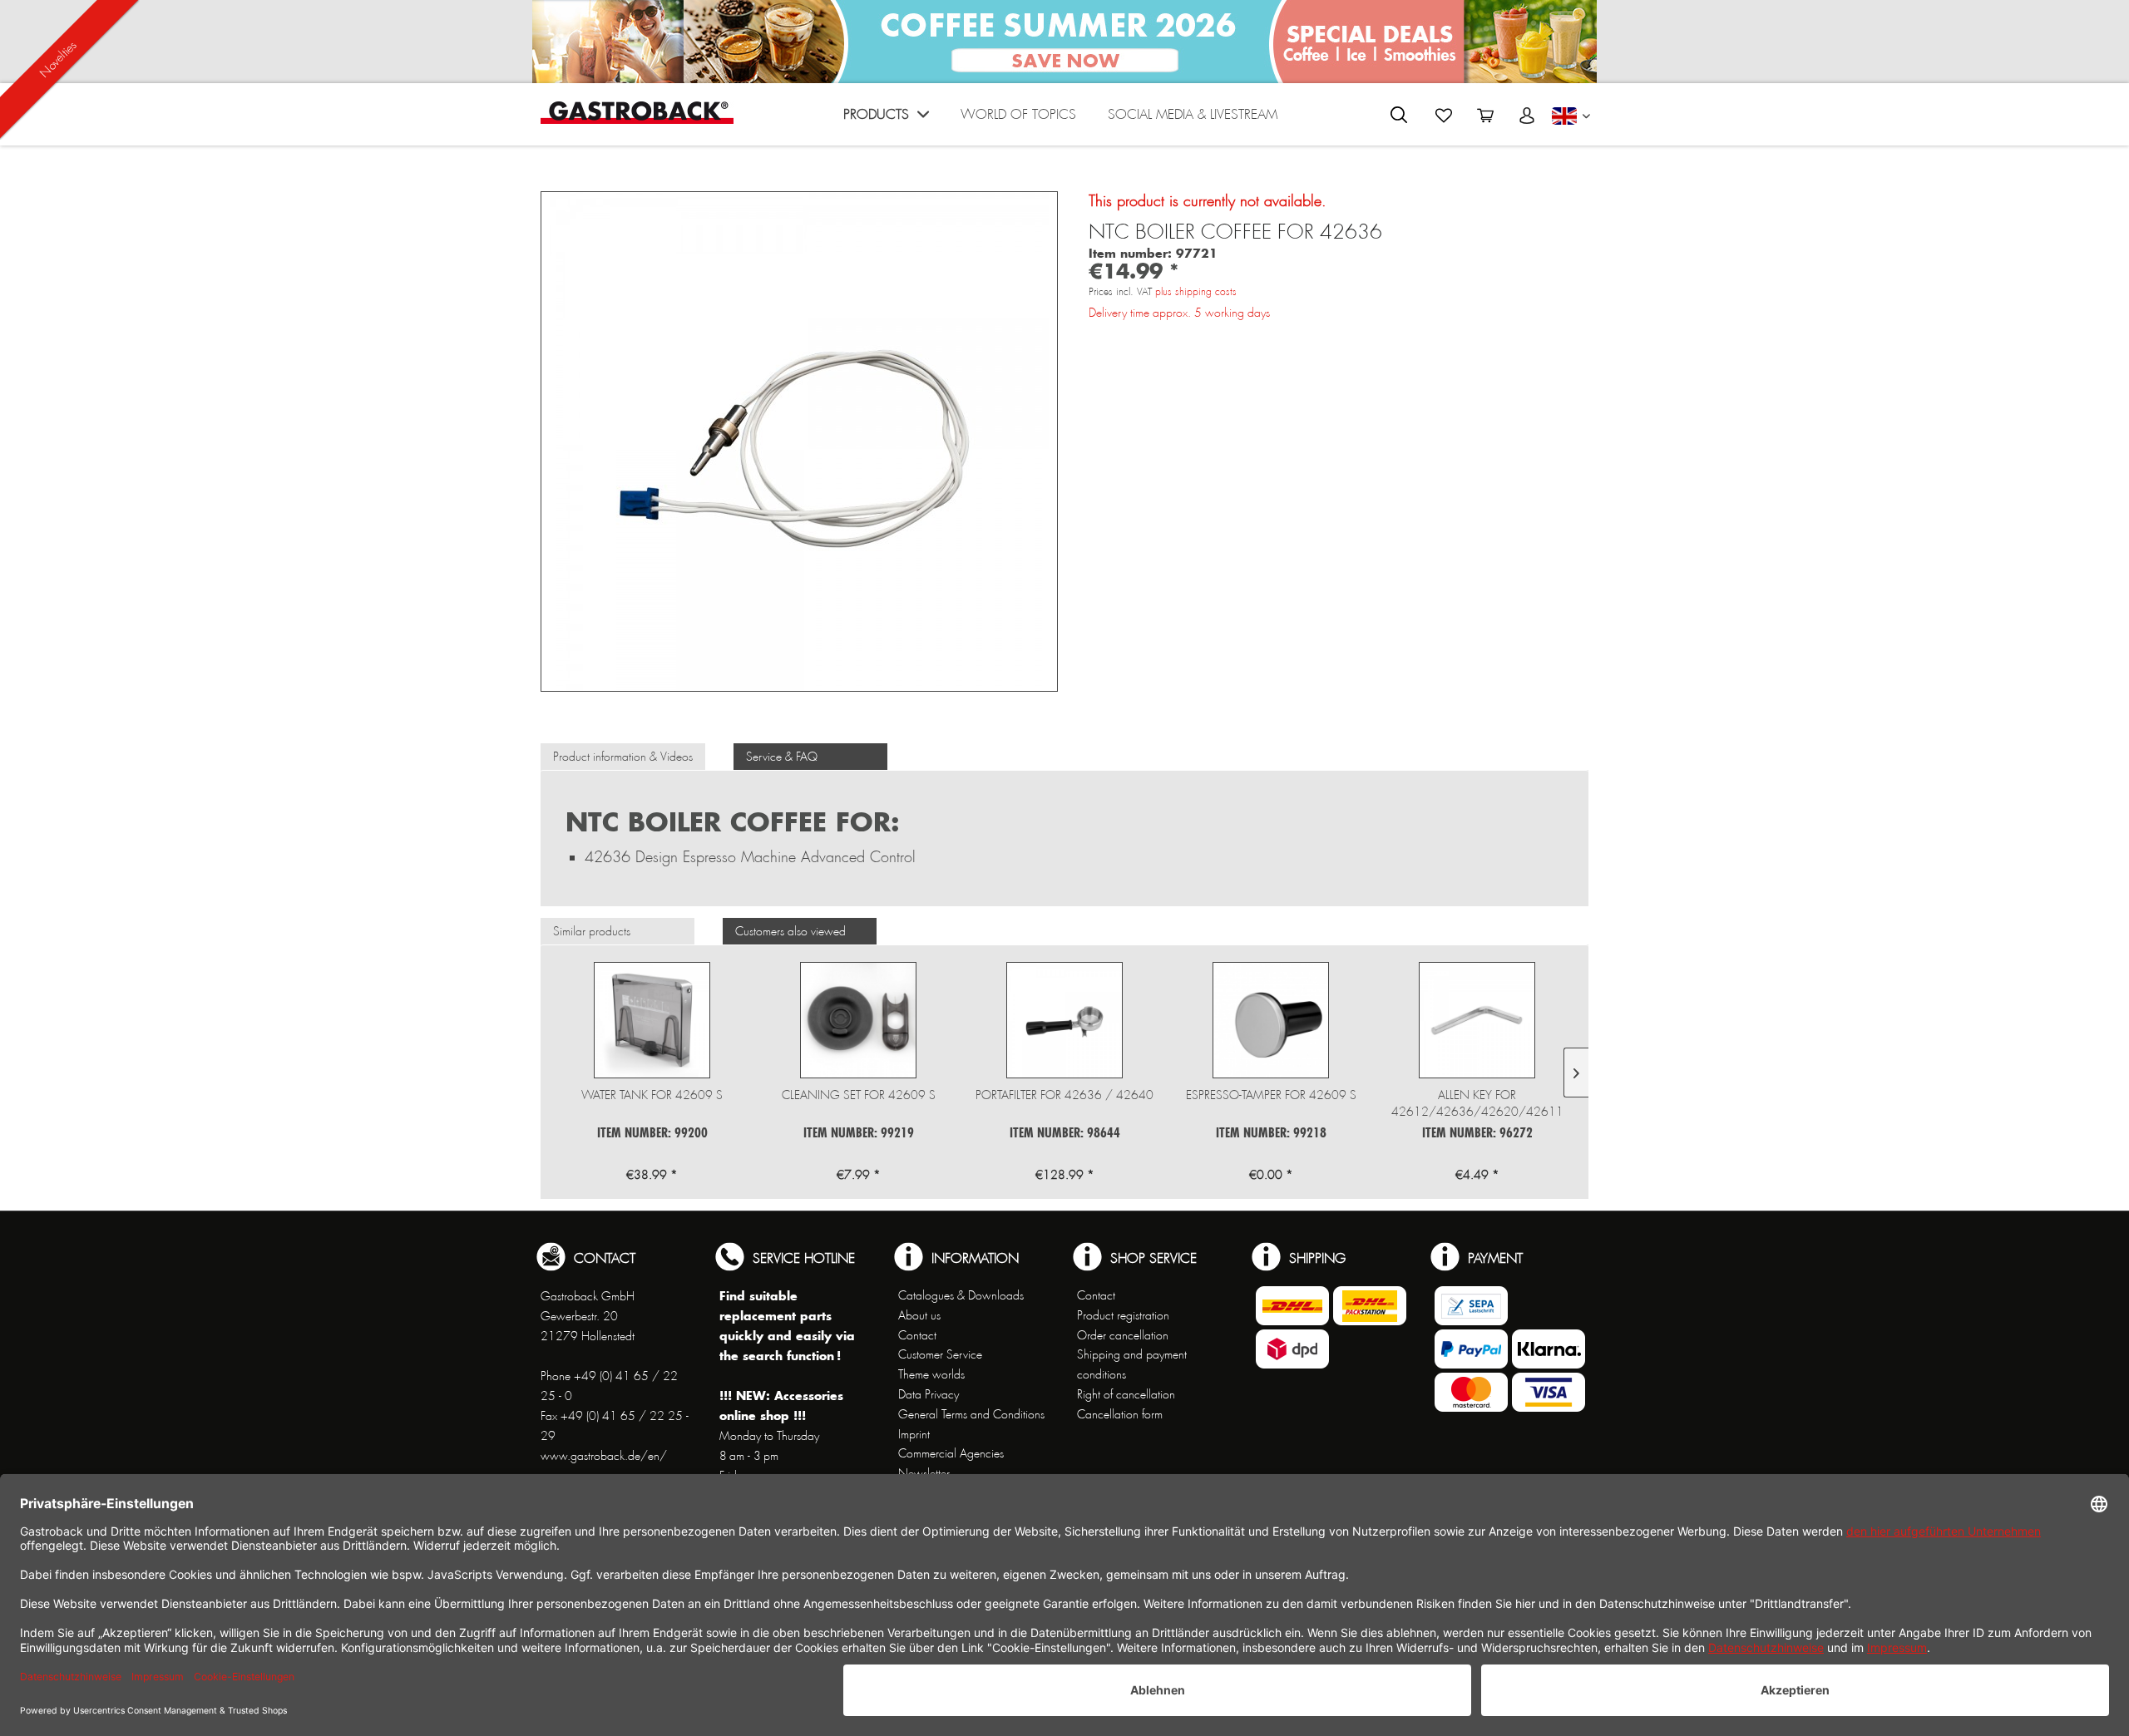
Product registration (1123, 1315)
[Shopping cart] (1485, 116)
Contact (917, 1335)
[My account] (1527, 116)
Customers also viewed (790, 931)
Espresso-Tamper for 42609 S (1271, 1095)
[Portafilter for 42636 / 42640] (1064, 1020)
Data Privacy (929, 1394)
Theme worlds (931, 1374)
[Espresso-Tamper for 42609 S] (1271, 1020)
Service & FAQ (782, 757)
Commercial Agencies (951, 1453)
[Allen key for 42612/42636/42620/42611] (1477, 1020)
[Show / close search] (1399, 115)
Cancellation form (1120, 1414)
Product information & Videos (623, 757)
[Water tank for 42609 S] (652, 1020)
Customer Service (940, 1354)
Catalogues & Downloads (961, 1295)
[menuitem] (886, 118)
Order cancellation (1123, 1335)
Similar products (592, 931)
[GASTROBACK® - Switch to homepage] (637, 113)
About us (919, 1315)
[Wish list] (1444, 116)
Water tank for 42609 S (652, 1095)
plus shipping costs (1196, 292)
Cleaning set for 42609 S (859, 1095)
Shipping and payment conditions (1132, 1364)
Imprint (914, 1434)
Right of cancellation (1126, 1394)
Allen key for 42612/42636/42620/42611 (1477, 1103)
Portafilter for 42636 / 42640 (1064, 1095)
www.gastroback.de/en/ (604, 1456)
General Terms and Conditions (971, 1414)
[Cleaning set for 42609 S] (858, 1020)
